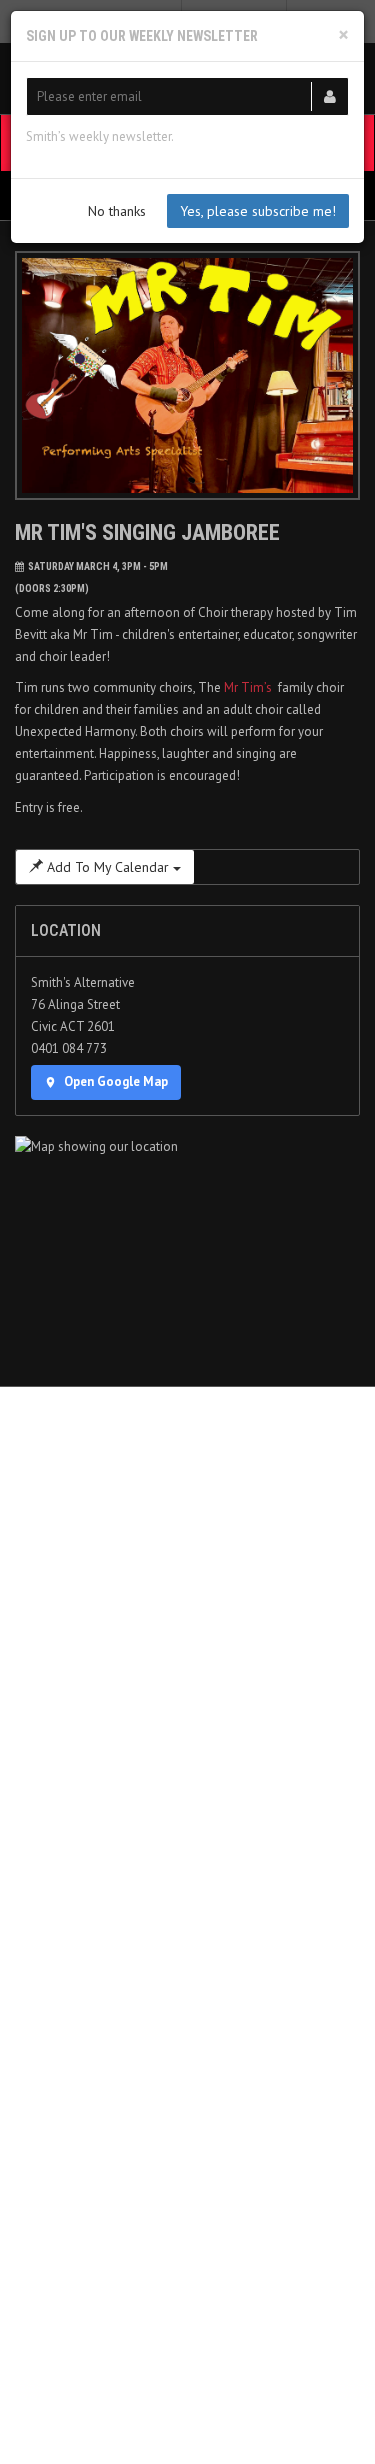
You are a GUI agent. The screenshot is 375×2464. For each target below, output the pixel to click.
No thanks (117, 211)
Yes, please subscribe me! (258, 211)
